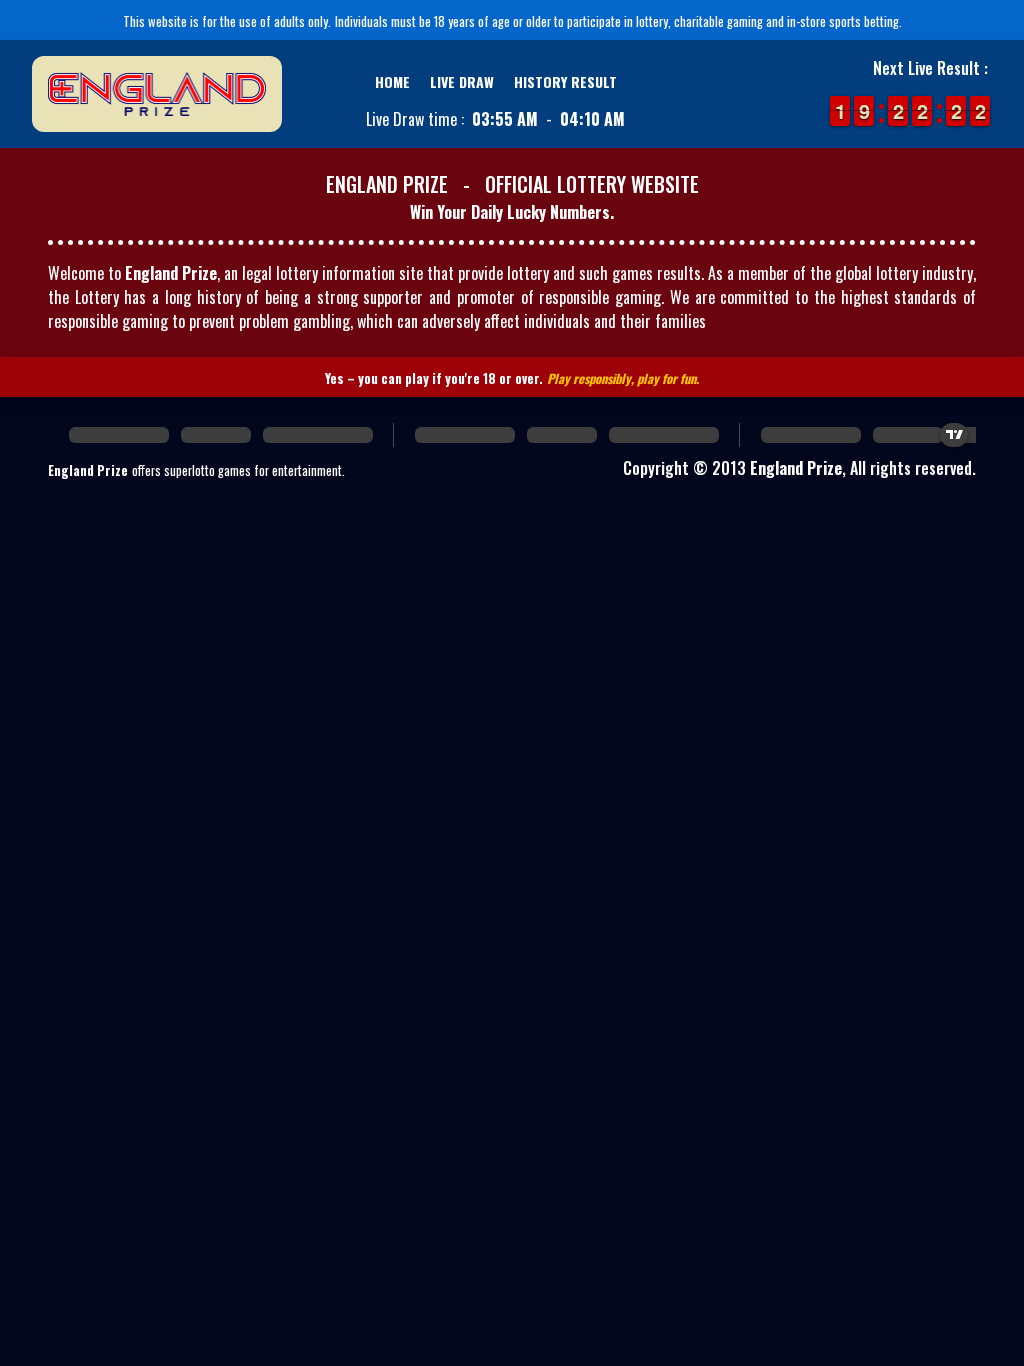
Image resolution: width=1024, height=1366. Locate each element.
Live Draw (462, 81)
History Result (565, 81)
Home (392, 81)
